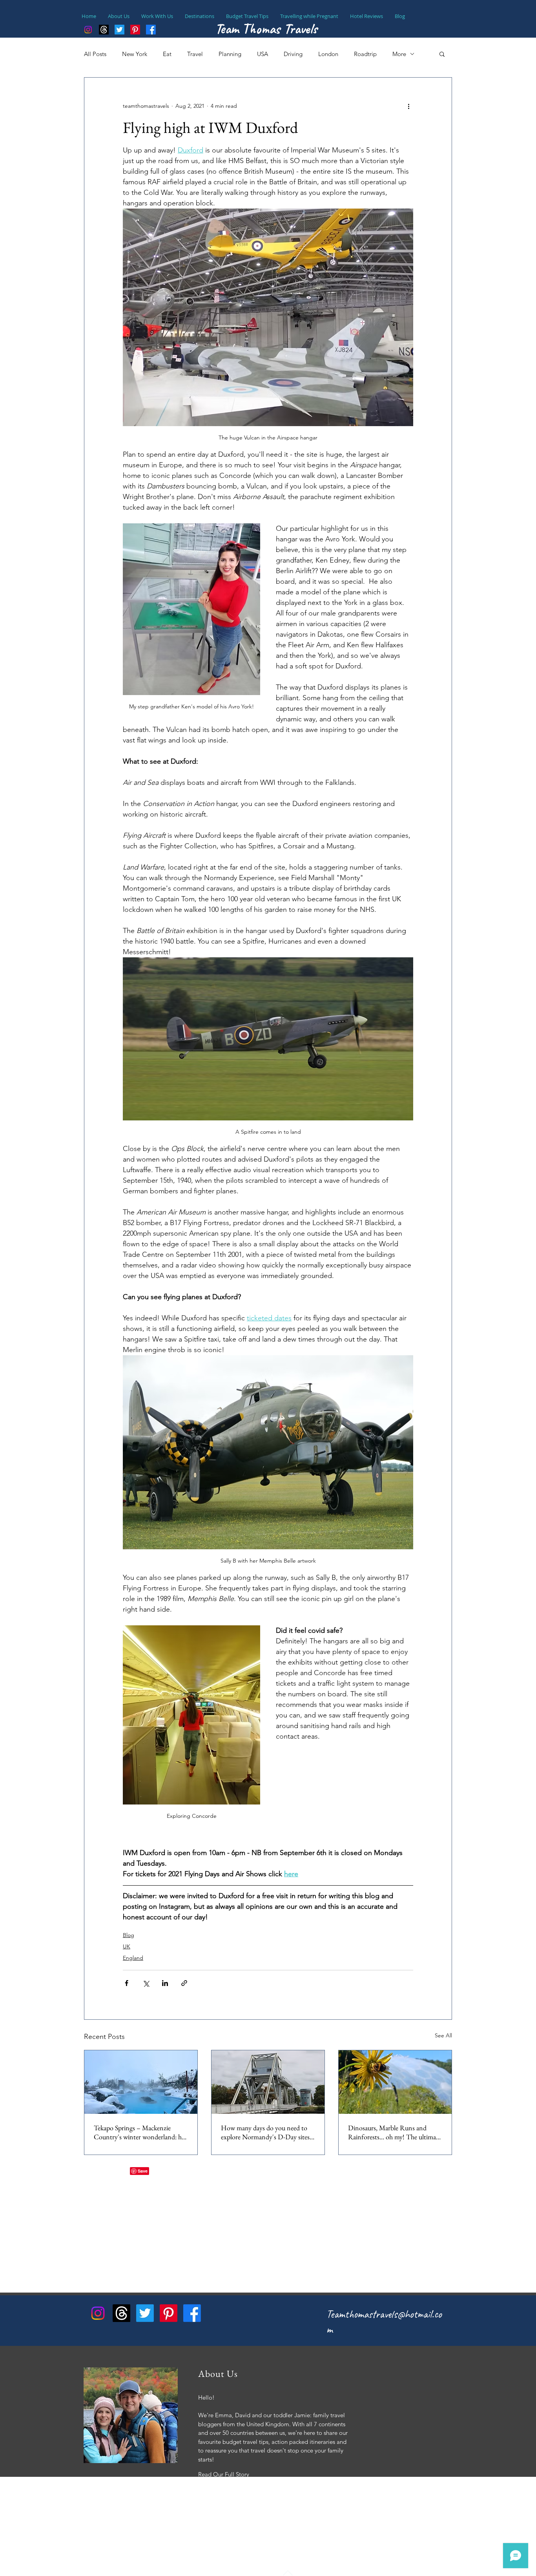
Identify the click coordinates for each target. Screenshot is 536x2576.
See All (443, 2035)
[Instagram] (88, 30)
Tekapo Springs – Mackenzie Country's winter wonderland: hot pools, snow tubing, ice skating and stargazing (141, 2132)
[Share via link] (184, 1983)
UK (127, 1946)
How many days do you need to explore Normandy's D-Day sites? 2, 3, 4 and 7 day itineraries (267, 2132)
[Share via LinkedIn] (165, 1983)
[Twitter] (145, 2313)
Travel (195, 54)
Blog (129, 1935)
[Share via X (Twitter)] (146, 1983)
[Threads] (104, 30)
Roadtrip (365, 54)
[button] (442, 54)
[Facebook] (192, 2313)
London (328, 54)
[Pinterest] (169, 2313)
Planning (230, 54)
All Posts (95, 54)
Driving (293, 54)
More (399, 54)
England (133, 1958)
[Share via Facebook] (127, 1983)
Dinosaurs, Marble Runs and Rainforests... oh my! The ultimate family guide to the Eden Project (395, 2132)
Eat (167, 54)
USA (263, 54)
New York (135, 54)
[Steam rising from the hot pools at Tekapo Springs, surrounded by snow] (141, 2082)
